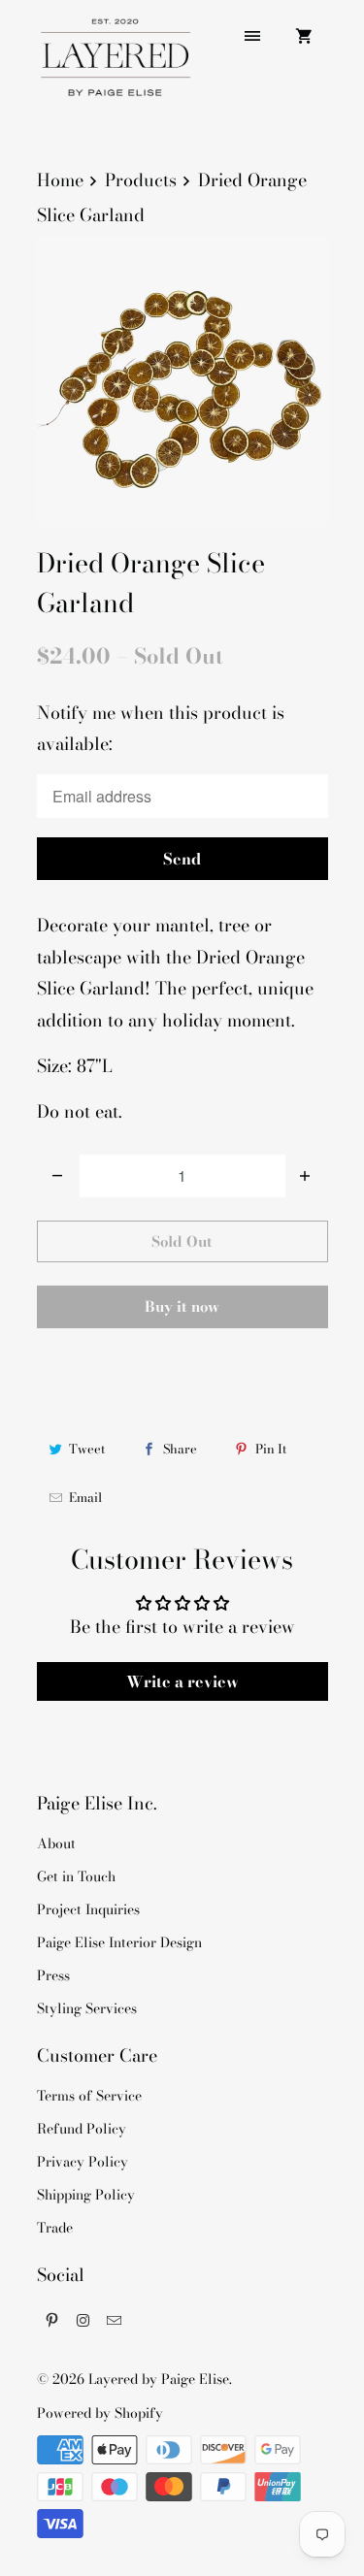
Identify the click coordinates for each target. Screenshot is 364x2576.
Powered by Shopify (100, 2413)
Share (180, 1449)
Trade (55, 2228)
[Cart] (304, 36)
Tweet (87, 1449)
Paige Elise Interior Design (119, 1942)
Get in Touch (76, 1876)
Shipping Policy (86, 2195)
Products (141, 180)
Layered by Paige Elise (159, 2379)
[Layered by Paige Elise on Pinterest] (52, 2320)
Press (53, 1975)
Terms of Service (89, 2096)
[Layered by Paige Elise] (115, 65)
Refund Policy (82, 2129)
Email (85, 1497)
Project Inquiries (88, 1909)
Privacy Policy (83, 2162)
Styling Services (87, 2008)
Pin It (271, 1449)
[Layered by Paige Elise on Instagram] (83, 2320)
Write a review (182, 1681)
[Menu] (252, 36)
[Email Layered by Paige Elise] (115, 2320)
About (56, 1843)
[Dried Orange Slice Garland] (182, 381)
